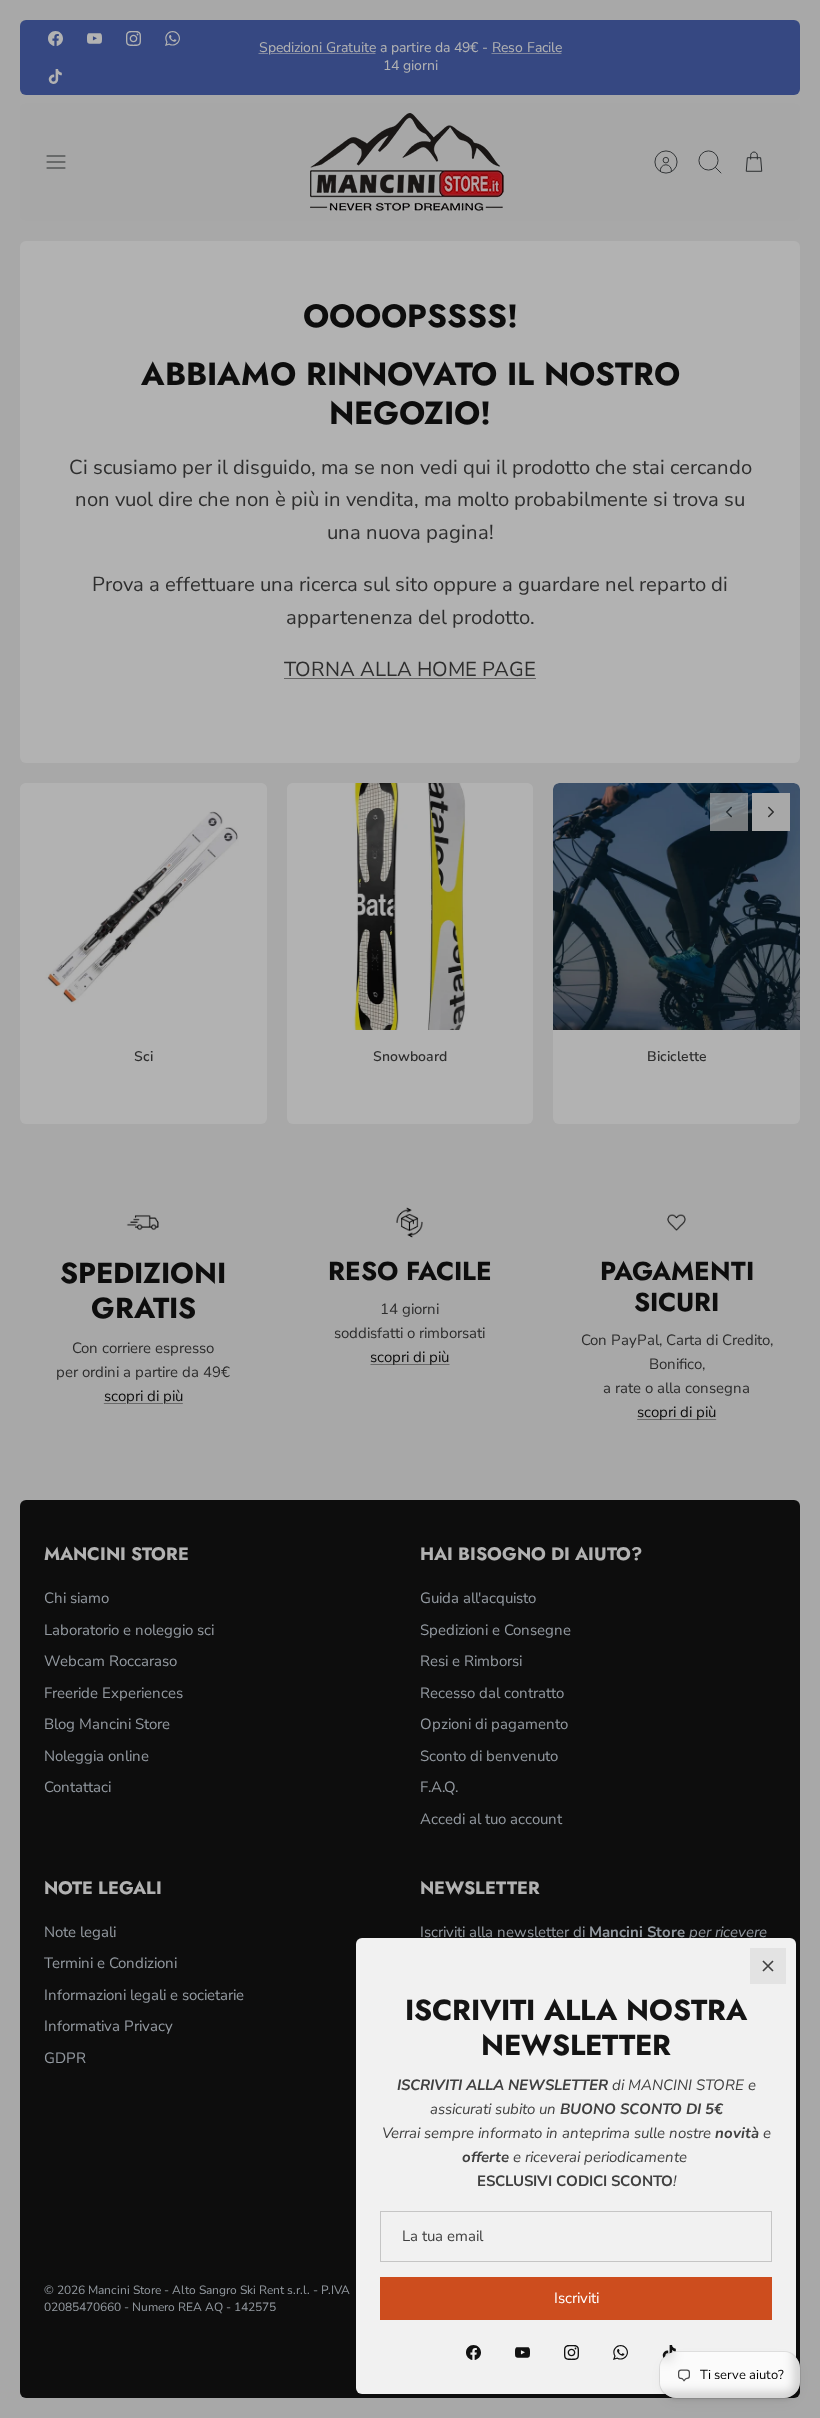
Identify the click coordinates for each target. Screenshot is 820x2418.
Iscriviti (576, 2298)
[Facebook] (473, 2352)
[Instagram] (571, 2352)
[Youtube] (522, 2352)
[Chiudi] (768, 1966)
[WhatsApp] (620, 2352)
